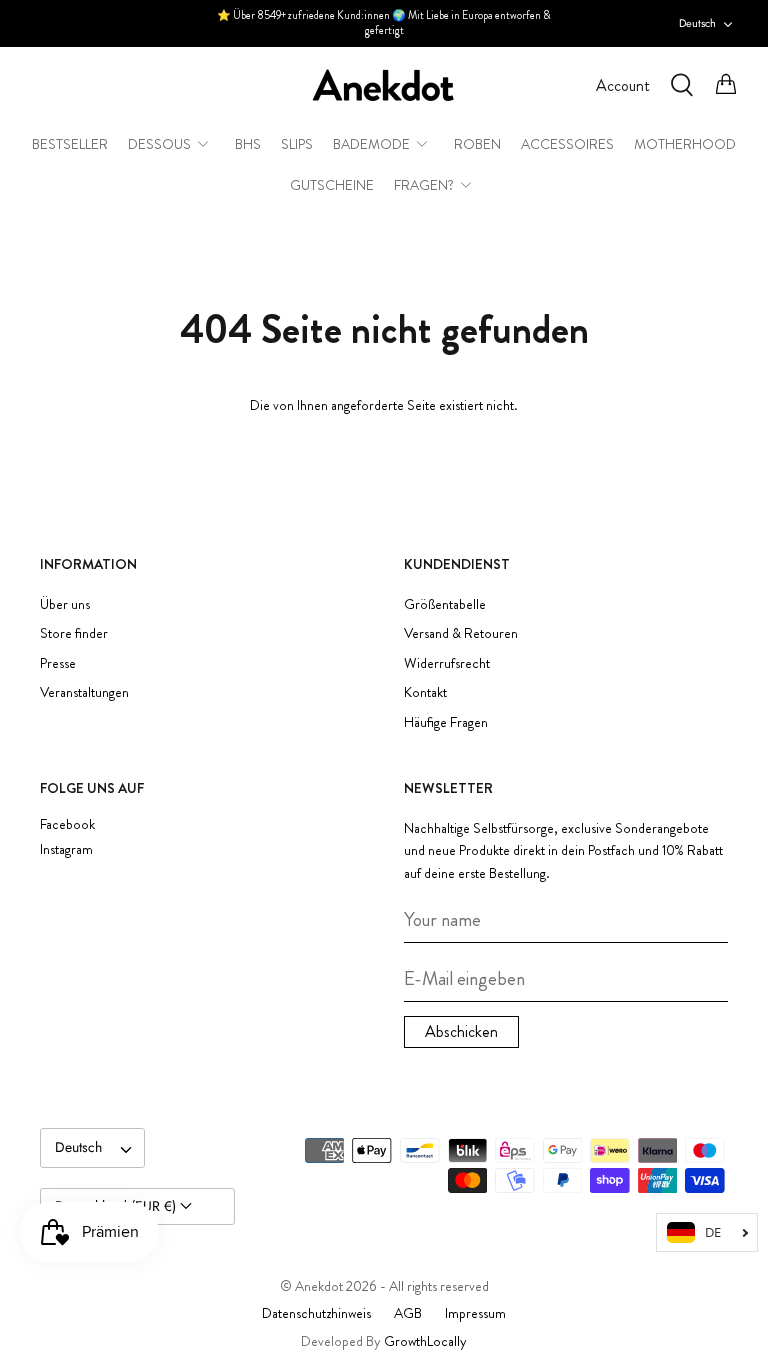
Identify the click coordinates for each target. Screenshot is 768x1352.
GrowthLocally (425, 1341)
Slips (297, 144)
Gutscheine (332, 185)
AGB (408, 1313)
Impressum (475, 1313)
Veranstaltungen (84, 692)
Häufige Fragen (446, 722)
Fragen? (424, 185)
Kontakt (425, 692)
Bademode (371, 144)
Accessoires (567, 144)
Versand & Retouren (461, 633)
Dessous (159, 144)
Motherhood (685, 144)
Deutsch (697, 23)
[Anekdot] (384, 85)
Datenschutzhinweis (316, 1313)
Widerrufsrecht (447, 663)
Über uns (65, 604)
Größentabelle (445, 604)
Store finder (74, 633)
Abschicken (461, 1031)
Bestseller (70, 144)
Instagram (66, 849)
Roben (477, 144)
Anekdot (319, 1286)
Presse (58, 663)
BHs (248, 144)
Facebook (67, 824)
